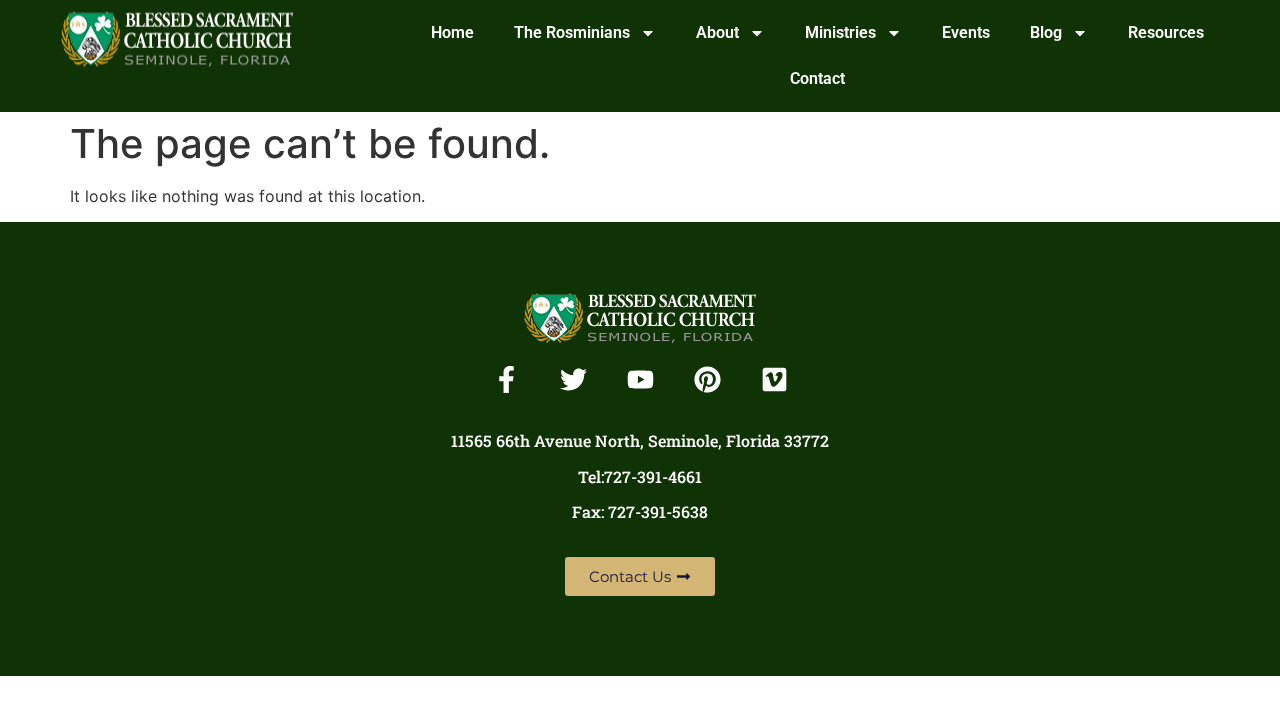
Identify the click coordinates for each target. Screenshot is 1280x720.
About (717, 32)
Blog (1046, 32)
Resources (1166, 32)
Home (452, 32)
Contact (817, 78)
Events (966, 32)
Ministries (840, 32)
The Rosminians (572, 32)
